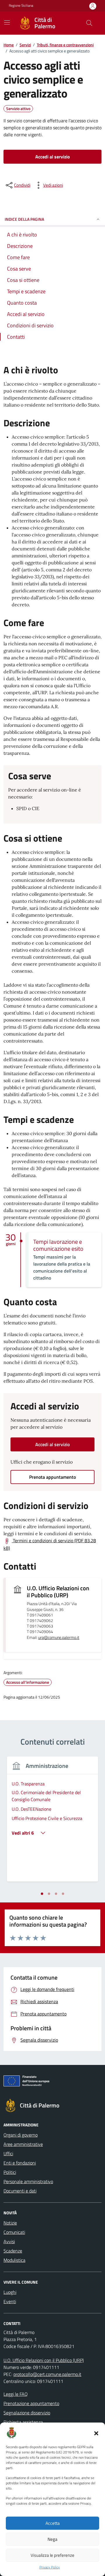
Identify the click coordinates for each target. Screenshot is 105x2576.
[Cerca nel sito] (89, 23)
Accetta (53, 2523)
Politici (10, 2172)
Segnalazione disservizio (27, 2413)
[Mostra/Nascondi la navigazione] (7, 22)
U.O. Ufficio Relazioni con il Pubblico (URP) (58, 1592)
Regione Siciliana (21, 6)
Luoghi (10, 2292)
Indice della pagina (24, 219)
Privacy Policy (50, 2567)
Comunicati (14, 2232)
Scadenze (13, 2251)
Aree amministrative (23, 2144)
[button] (96, 2433)
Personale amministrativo (28, 2181)
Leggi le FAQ (16, 2394)
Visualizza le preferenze (52, 2555)
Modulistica (14, 2260)
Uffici (8, 2153)
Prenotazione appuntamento (31, 2403)
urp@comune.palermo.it (59, 1638)
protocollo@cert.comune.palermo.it (47, 2374)
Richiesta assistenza (23, 2422)
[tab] (42, 1894)
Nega (52, 2539)
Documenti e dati (20, 2191)
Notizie (10, 2223)
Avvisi (9, 2241)
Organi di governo (21, 2135)
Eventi (10, 2301)
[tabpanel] (52, 1823)
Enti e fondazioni (20, 2163)
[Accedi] (93, 6)
